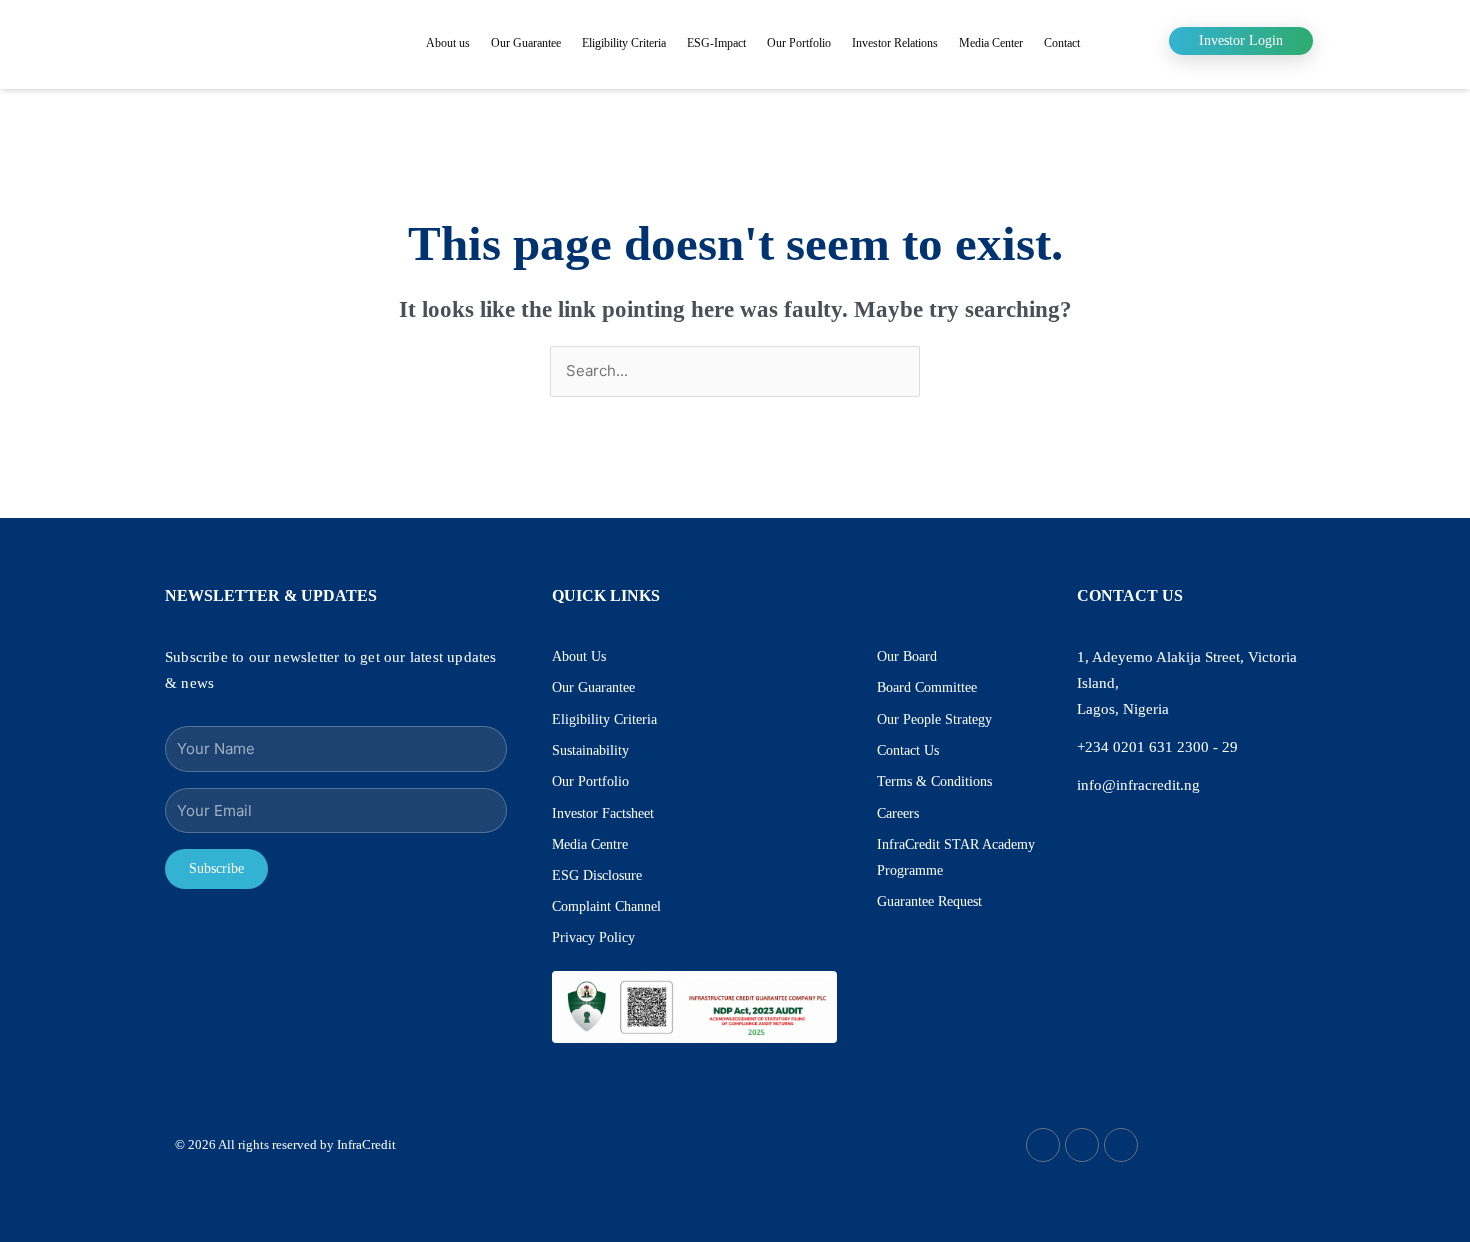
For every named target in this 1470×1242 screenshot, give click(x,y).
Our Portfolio (799, 43)
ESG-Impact (716, 43)
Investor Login (1241, 40)
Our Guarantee (526, 43)
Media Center (991, 43)
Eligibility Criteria (624, 43)
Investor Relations (895, 43)
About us (448, 43)
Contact (1062, 43)
